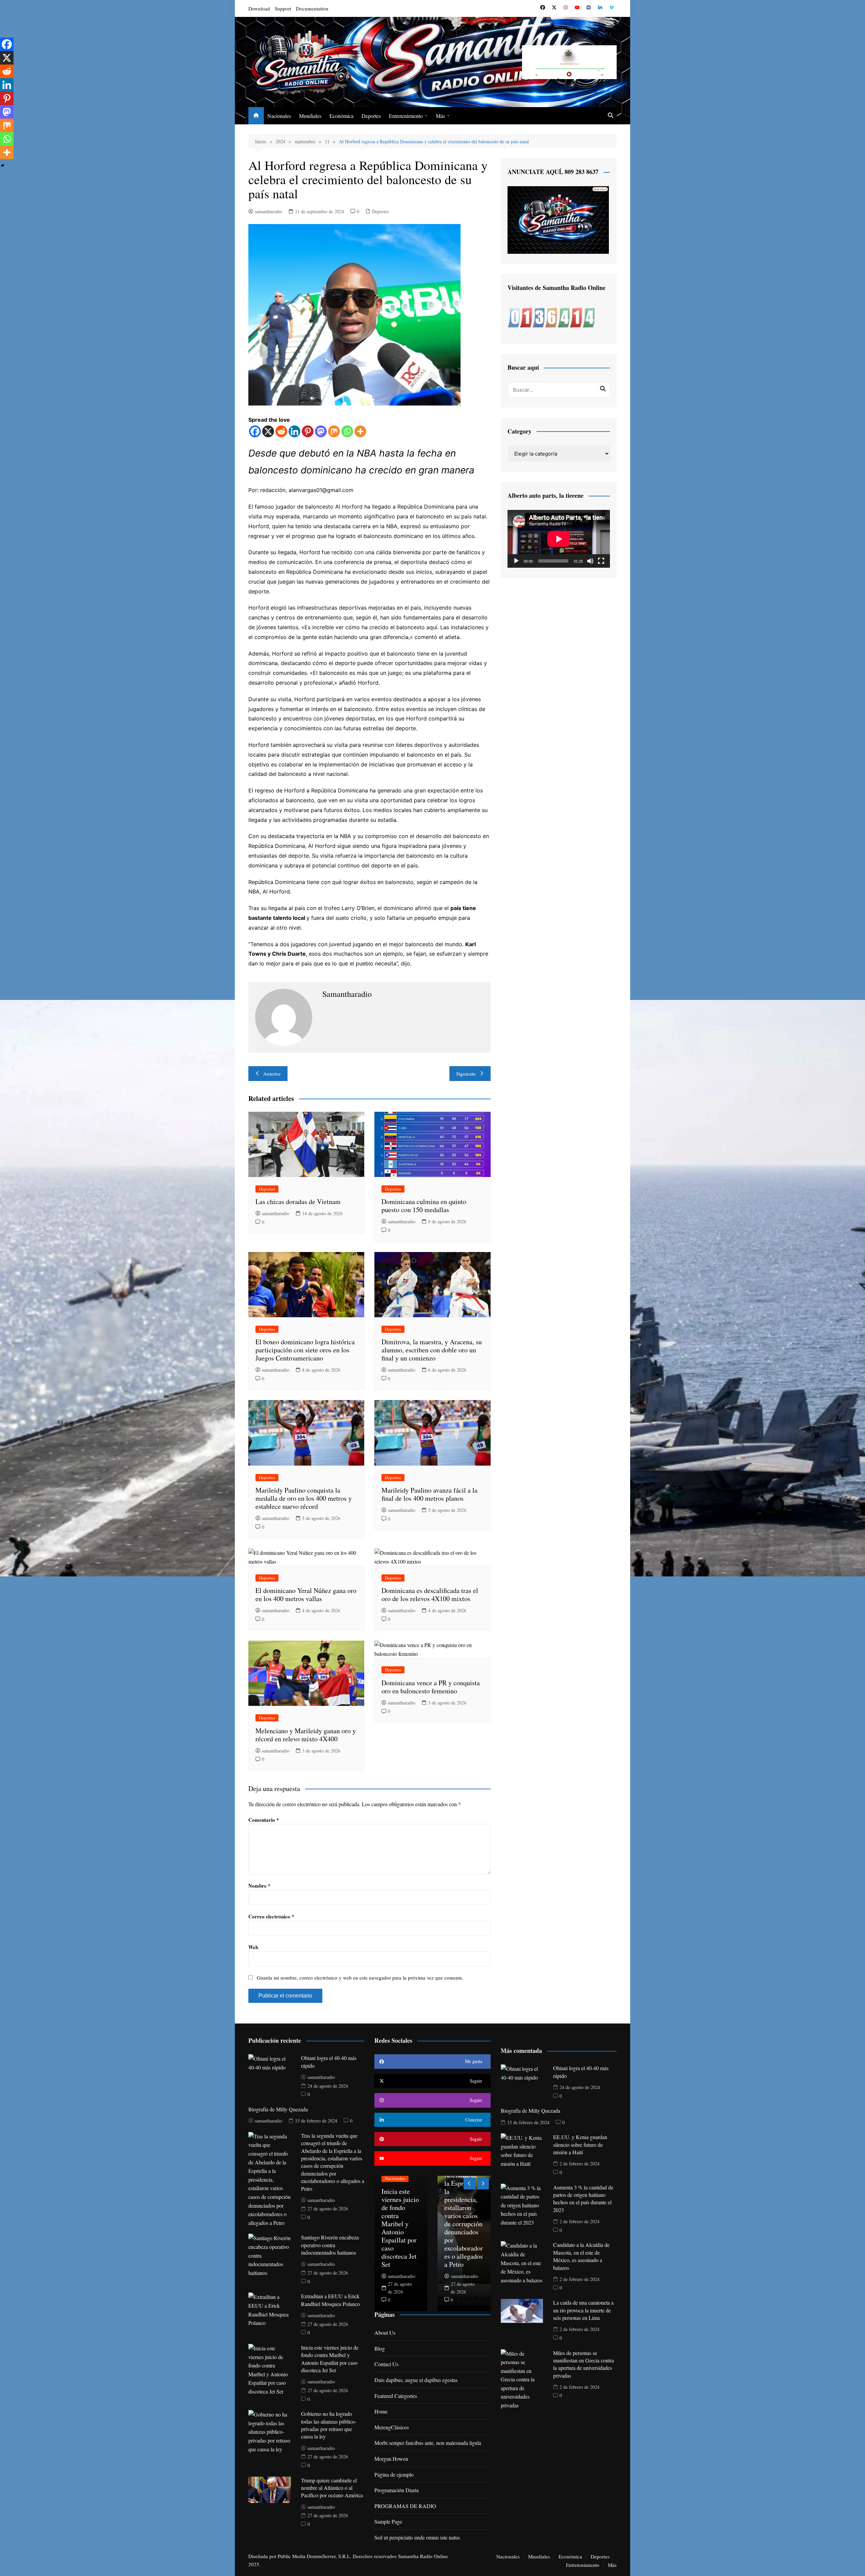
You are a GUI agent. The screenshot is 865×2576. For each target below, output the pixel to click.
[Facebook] (255, 431)
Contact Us (386, 2364)
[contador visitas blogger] (551, 317)
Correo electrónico (271, 1916)
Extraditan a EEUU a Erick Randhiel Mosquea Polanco (330, 2300)
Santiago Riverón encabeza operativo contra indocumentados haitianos (330, 2245)
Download (259, 8)
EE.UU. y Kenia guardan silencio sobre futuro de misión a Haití (580, 2144)
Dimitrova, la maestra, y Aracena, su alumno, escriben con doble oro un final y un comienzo (432, 1350)
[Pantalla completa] (601, 561)
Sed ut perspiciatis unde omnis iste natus (417, 2537)
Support (283, 8)
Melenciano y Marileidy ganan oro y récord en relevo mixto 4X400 (306, 1735)
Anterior (272, 1074)
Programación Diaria (397, 2490)
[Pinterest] (308, 431)
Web (253, 1947)
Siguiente (466, 1074)
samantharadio (268, 211)
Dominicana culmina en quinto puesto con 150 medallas (424, 1206)
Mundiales (310, 116)
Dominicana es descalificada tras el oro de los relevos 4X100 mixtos (430, 1594)
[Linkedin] (294, 431)
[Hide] (3, 166)
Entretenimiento (406, 116)
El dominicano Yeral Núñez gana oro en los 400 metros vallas (306, 1594)
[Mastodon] (321, 431)
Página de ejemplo (394, 2474)
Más (440, 116)
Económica (341, 116)
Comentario (264, 1820)
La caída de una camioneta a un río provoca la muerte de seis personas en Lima (583, 2310)
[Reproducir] (516, 561)
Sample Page (388, 2521)
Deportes (371, 116)
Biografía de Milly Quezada (278, 2109)
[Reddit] (281, 431)
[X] (268, 431)
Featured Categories (396, 2396)
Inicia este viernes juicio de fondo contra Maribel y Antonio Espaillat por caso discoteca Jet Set (330, 2359)
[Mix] (334, 431)
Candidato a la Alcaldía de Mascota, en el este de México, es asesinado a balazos (581, 2256)
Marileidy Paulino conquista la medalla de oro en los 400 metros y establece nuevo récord (304, 1498)
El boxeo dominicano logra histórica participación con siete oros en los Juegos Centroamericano (305, 1350)
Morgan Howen (391, 2459)
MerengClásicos (392, 2427)
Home (381, 2411)
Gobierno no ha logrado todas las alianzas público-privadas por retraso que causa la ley (329, 2425)
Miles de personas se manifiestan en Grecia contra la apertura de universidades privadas (584, 2364)
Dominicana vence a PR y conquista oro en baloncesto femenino (431, 1687)
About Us (385, 2333)
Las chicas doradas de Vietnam (298, 1201)
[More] (360, 431)
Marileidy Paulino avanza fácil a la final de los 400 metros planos (429, 1494)
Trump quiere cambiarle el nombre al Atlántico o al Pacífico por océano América (332, 2488)
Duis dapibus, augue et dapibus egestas (416, 2380)
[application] (559, 539)
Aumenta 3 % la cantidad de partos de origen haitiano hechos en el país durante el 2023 (583, 2199)
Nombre (259, 1886)
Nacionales (279, 116)
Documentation (312, 8)
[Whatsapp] (347, 431)
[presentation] (469, 2184)
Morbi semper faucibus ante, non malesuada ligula (428, 2443)
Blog (380, 2348)
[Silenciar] (590, 561)
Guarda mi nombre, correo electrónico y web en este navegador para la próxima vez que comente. (360, 1978)
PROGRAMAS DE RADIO (405, 2506)
